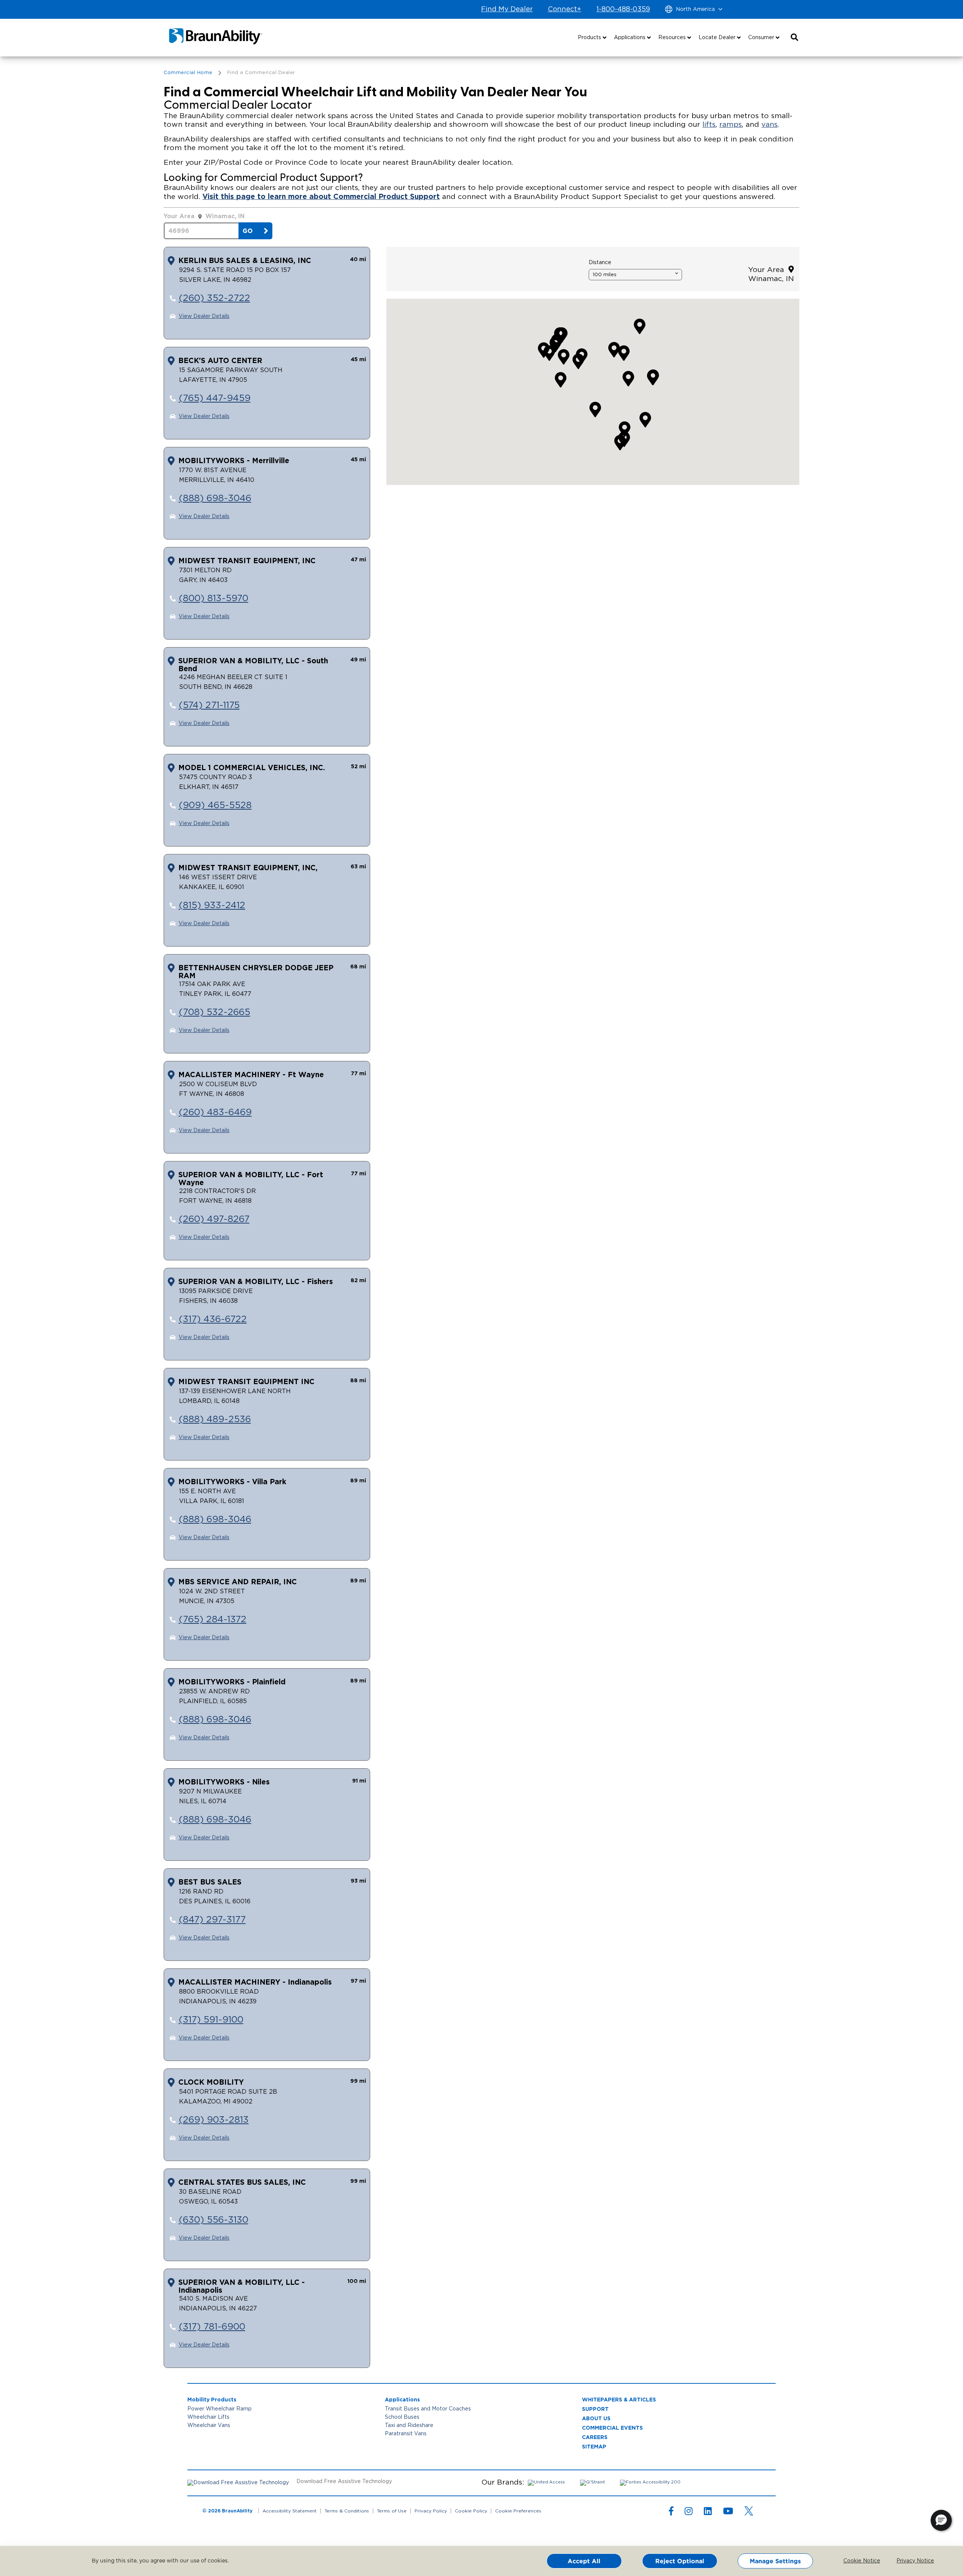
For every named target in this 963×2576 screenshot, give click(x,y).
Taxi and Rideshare (409, 2426)
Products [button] (590, 38)
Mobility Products (212, 2399)
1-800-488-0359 (623, 9)
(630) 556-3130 (213, 2220)
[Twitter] (749, 2511)
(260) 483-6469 (215, 1112)
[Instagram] (689, 2513)
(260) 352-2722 (214, 298)
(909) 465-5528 (215, 805)
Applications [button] (630, 38)
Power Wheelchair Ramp (219, 2409)
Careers (595, 2437)
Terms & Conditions (347, 2511)
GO (248, 231)
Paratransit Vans (406, 2434)
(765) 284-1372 (213, 1620)
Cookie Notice (857, 2561)
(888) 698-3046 (215, 498)
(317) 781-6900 (212, 2327)
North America (695, 9)
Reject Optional (680, 2561)
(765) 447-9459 (215, 398)
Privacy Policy (431, 2511)
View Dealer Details (204, 316)
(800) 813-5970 (213, 599)
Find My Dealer (507, 9)
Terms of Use (392, 2511)
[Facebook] (671, 2513)
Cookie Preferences (518, 2511)
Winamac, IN (225, 216)
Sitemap (594, 2446)
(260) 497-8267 (214, 1219)
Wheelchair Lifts (208, 2417)
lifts (709, 125)
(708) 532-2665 (214, 1012)
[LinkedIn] (708, 2513)
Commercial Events (612, 2428)
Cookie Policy (471, 2511)
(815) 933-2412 (212, 906)
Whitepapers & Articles (619, 2399)
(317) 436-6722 (213, 1319)
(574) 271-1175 (209, 705)
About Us (596, 2418)
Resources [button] (673, 38)
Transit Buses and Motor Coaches (428, 2409)
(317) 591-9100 (211, 2020)
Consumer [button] (762, 38)
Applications (402, 2399)
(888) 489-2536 (215, 1419)
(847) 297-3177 (212, 1920)
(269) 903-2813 (214, 2120)
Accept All (584, 2561)
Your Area (768, 270)
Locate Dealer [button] (718, 38)
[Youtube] (728, 2513)
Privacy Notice (910, 2561)
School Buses (402, 2417)
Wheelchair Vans (209, 2426)
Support (595, 2409)
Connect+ (564, 9)
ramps (731, 125)
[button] (794, 38)
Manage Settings (775, 2561)
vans (769, 125)
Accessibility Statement (290, 2511)
